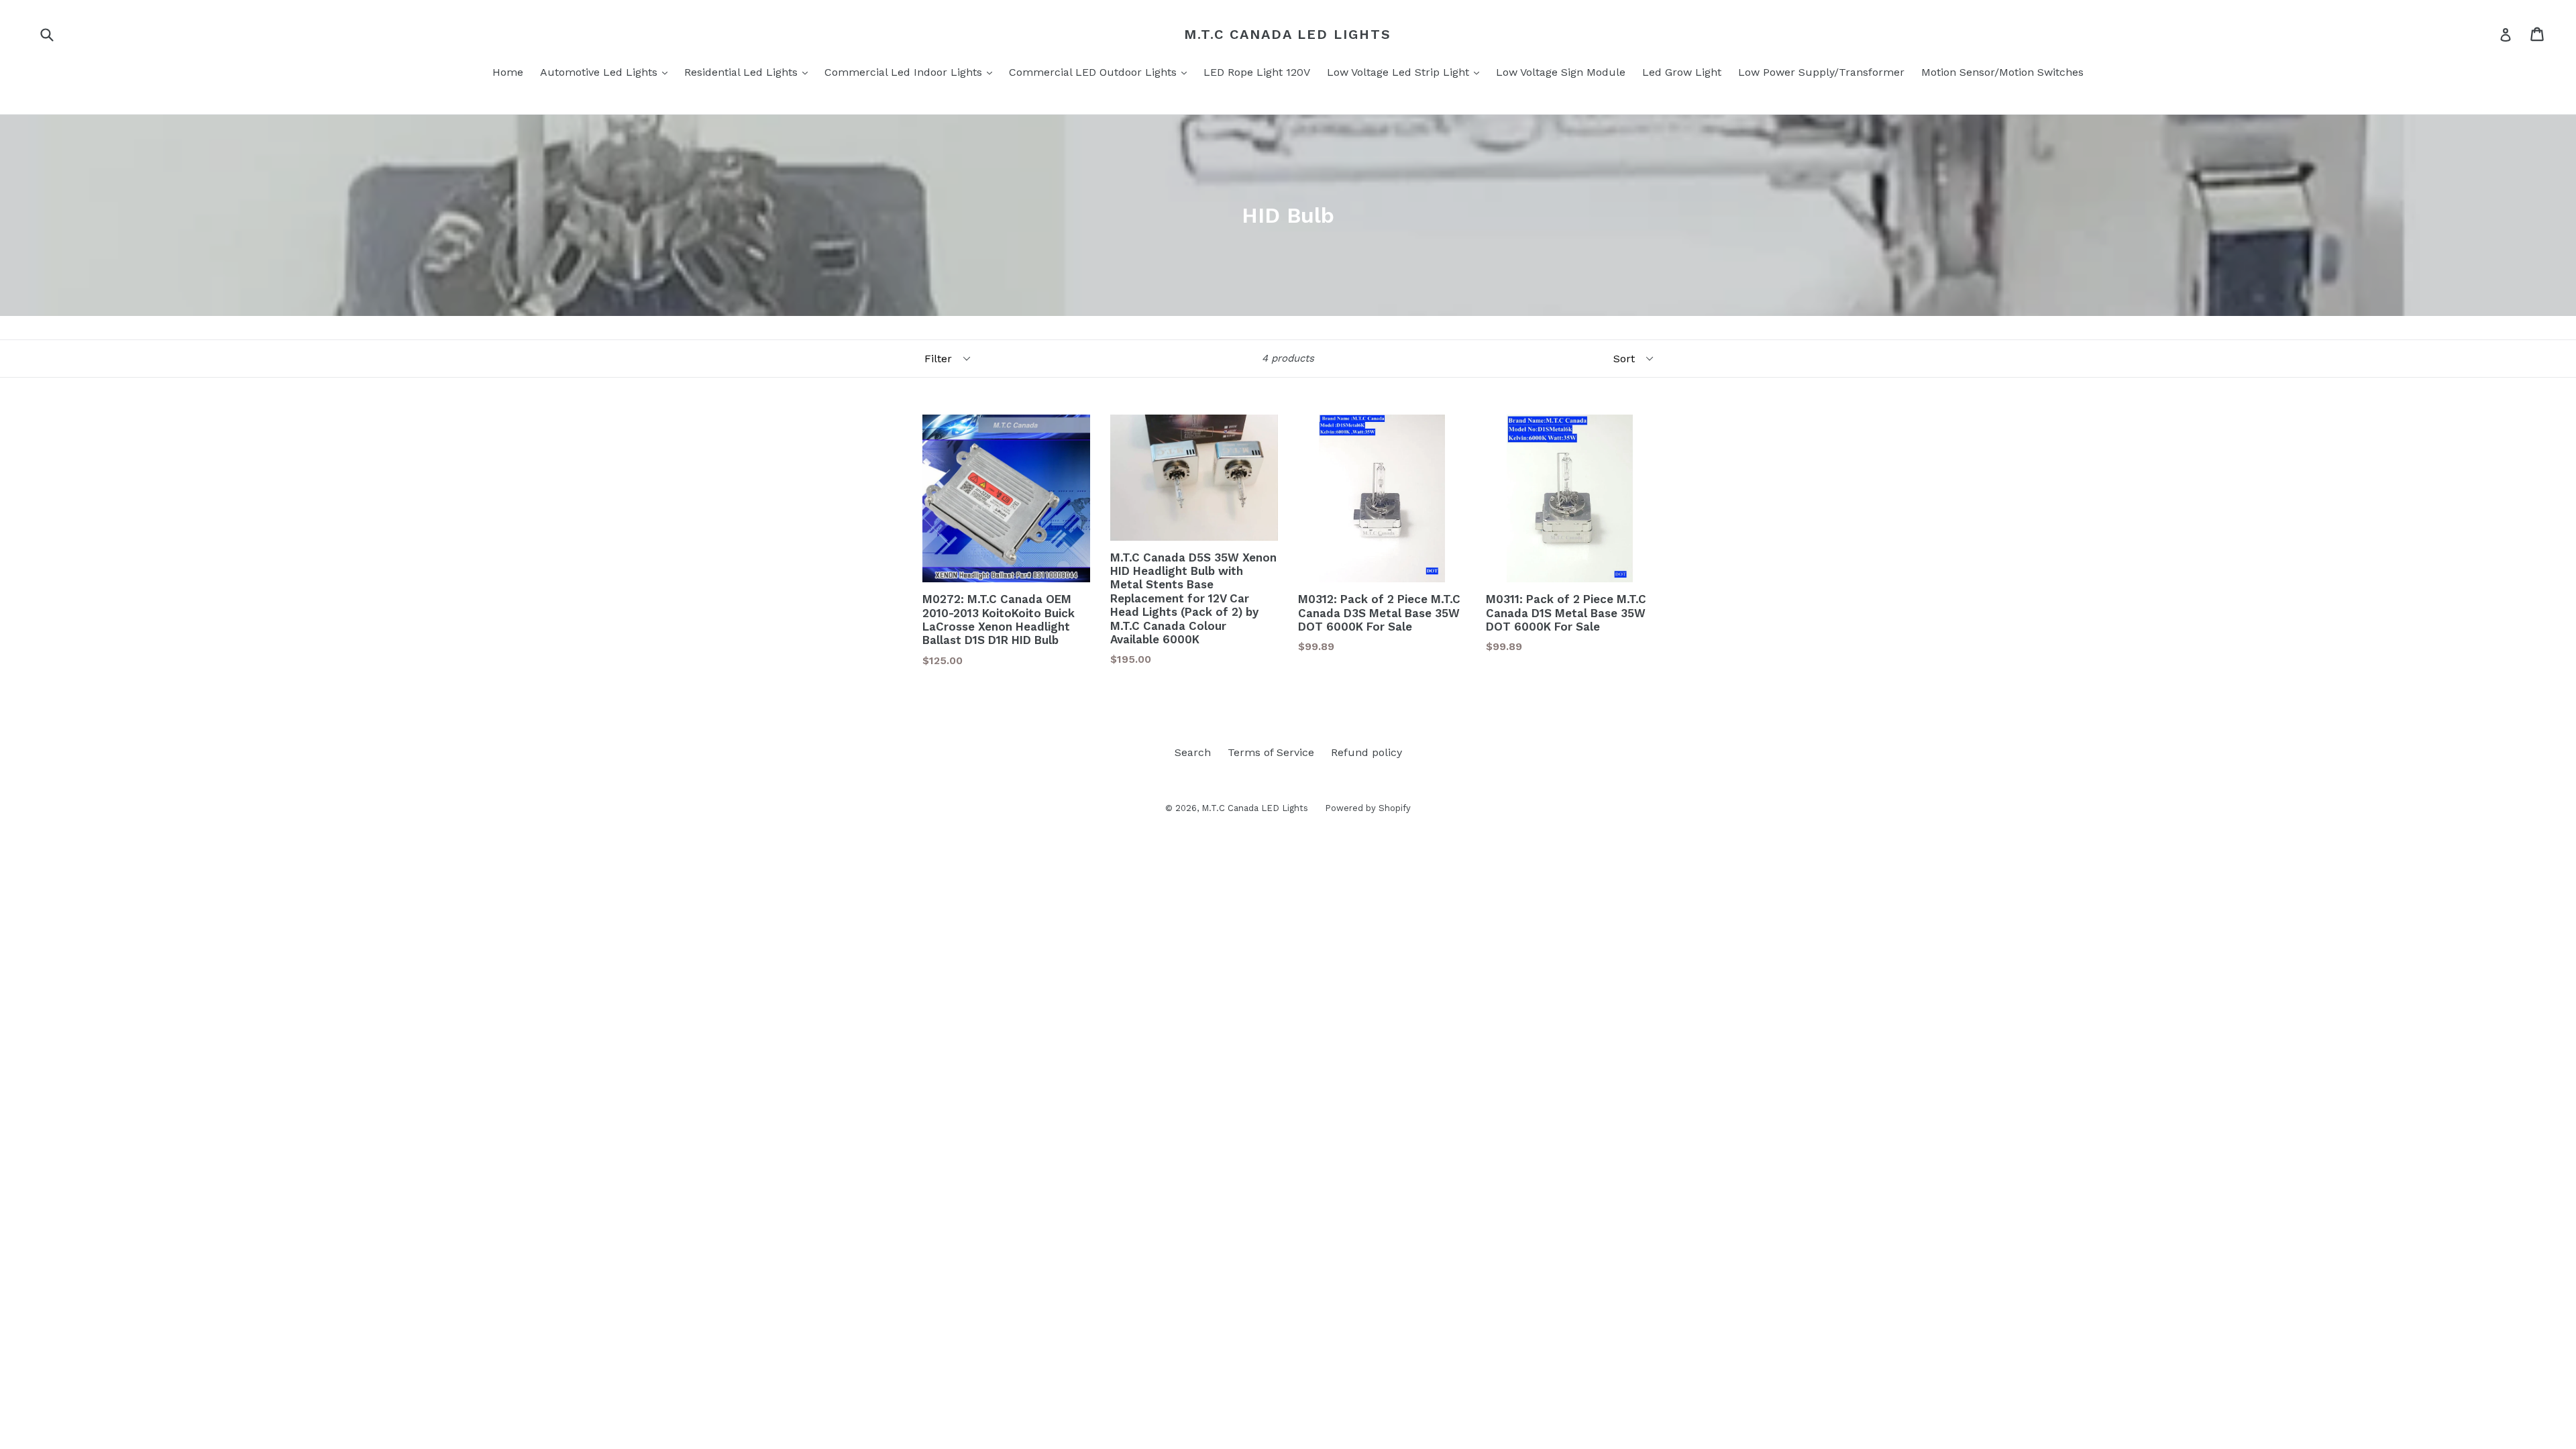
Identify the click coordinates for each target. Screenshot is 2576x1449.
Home (508, 72)
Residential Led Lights (749, 72)
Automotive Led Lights (607, 72)
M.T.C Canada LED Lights (1288, 34)
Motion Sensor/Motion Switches (2002, 72)
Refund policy (1366, 752)
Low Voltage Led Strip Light (1406, 72)
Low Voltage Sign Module (1561, 72)
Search (1193, 752)
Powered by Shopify (1368, 808)
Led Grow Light (1682, 72)
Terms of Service (1271, 752)
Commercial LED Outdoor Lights (1101, 72)
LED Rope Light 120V (1257, 72)
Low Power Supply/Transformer (1821, 72)
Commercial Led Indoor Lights (912, 72)
